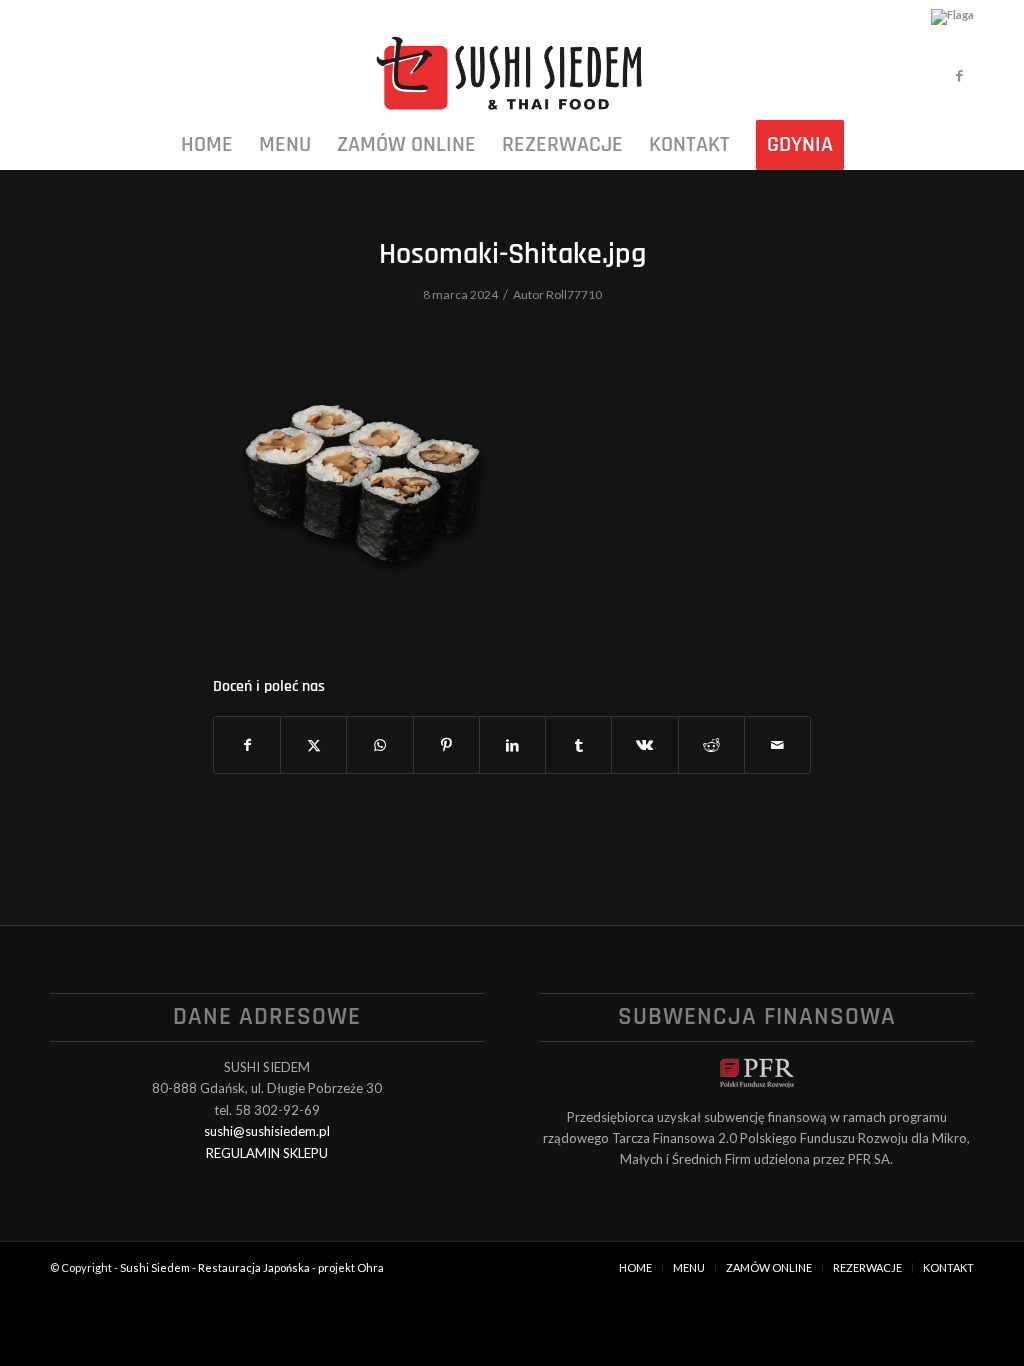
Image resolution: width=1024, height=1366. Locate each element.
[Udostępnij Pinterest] (446, 745)
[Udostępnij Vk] (644, 745)
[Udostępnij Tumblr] (578, 745)
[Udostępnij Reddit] (711, 745)
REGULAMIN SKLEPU (267, 1153)
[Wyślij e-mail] (777, 745)
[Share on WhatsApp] (379, 745)
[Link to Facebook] (959, 75)
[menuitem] (207, 145)
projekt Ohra (351, 1267)
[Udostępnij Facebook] (247, 745)
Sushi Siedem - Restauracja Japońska (215, 1267)
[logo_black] (511, 75)
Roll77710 (574, 294)
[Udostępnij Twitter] (313, 745)
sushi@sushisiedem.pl (267, 1131)
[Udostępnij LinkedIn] (512, 745)
